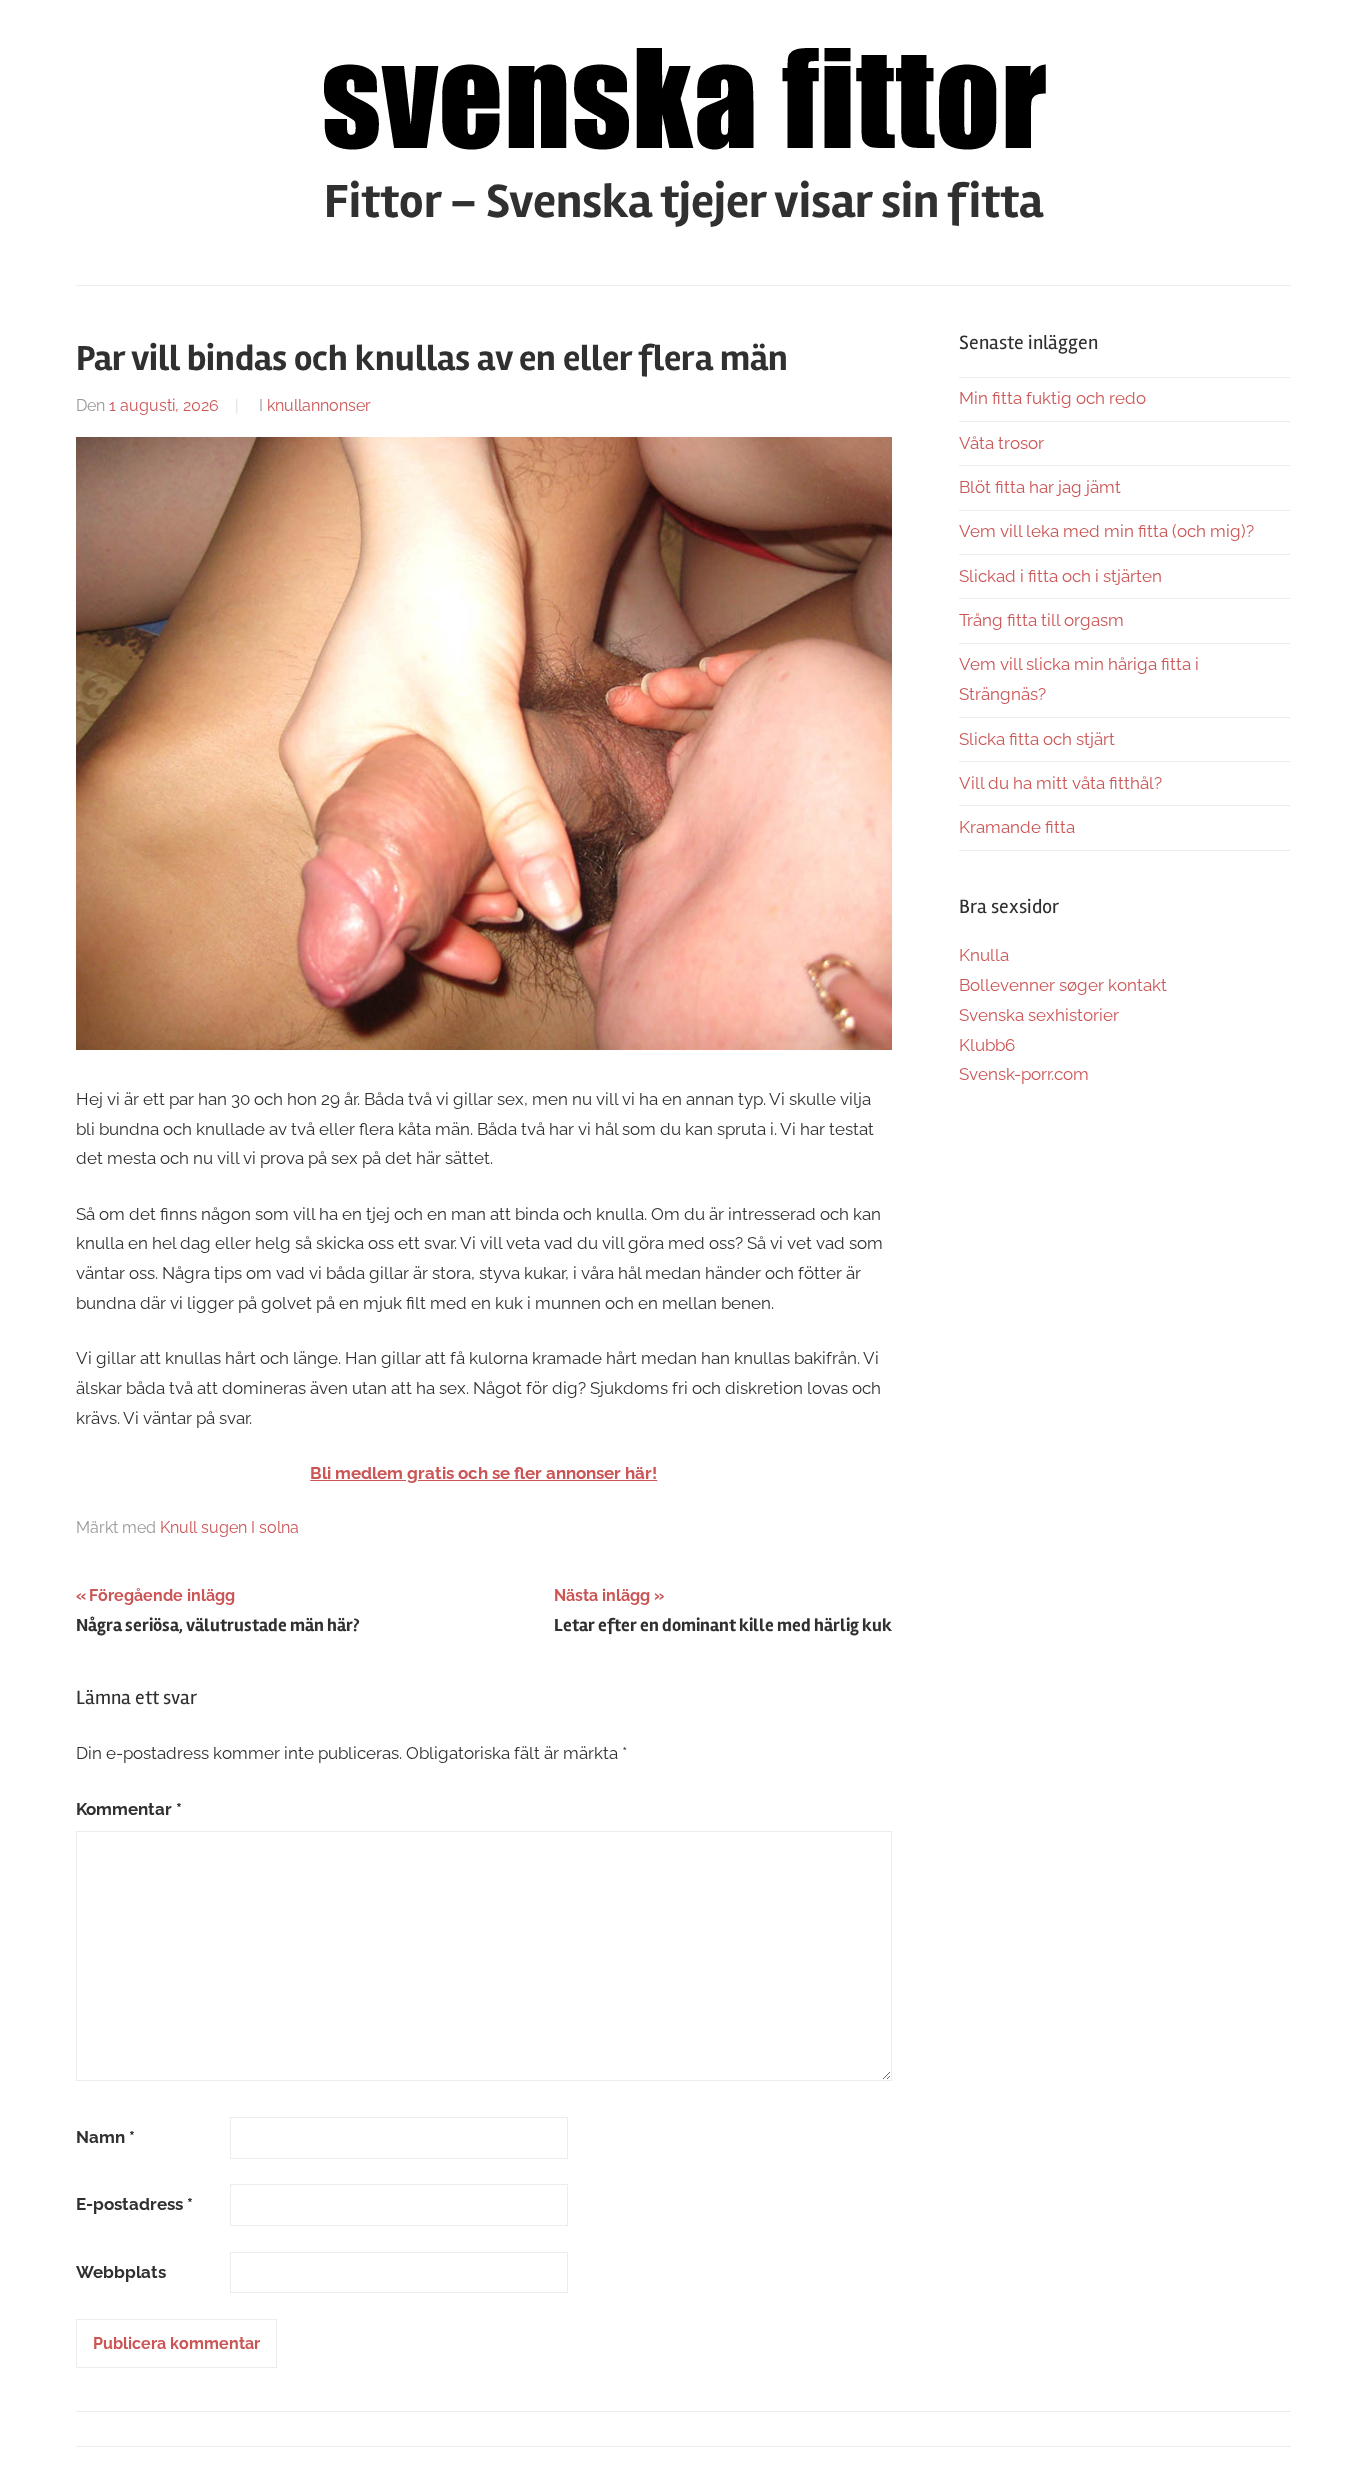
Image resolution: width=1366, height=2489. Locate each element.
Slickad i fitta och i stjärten (1060, 576)
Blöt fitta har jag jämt (1040, 487)
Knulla (984, 955)
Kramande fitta (1017, 827)
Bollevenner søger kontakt (1063, 985)
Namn (105, 2137)
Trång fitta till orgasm (1041, 620)
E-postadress (134, 2204)
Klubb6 (987, 1045)
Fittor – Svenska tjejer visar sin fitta (683, 201)
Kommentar (129, 1809)
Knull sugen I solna (229, 1527)
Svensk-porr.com (1024, 1074)
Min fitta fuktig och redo (1052, 398)
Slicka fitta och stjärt (1037, 739)
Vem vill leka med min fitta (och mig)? (1106, 531)
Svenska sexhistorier (1039, 1015)
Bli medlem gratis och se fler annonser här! (483, 1473)
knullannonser (319, 405)
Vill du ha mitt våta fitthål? (1060, 783)
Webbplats (121, 2272)
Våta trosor (1001, 443)
